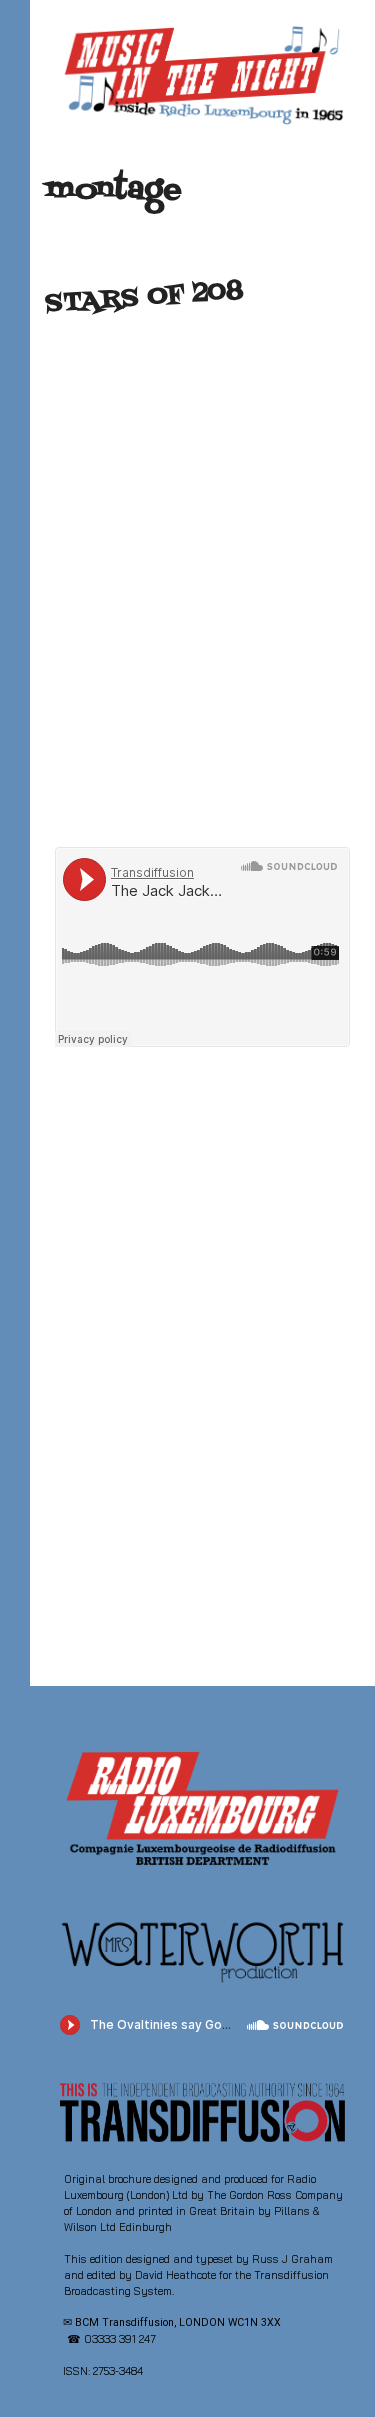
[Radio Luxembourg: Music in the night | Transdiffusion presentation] (202, 74)
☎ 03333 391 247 (111, 2339)
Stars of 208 (144, 298)
